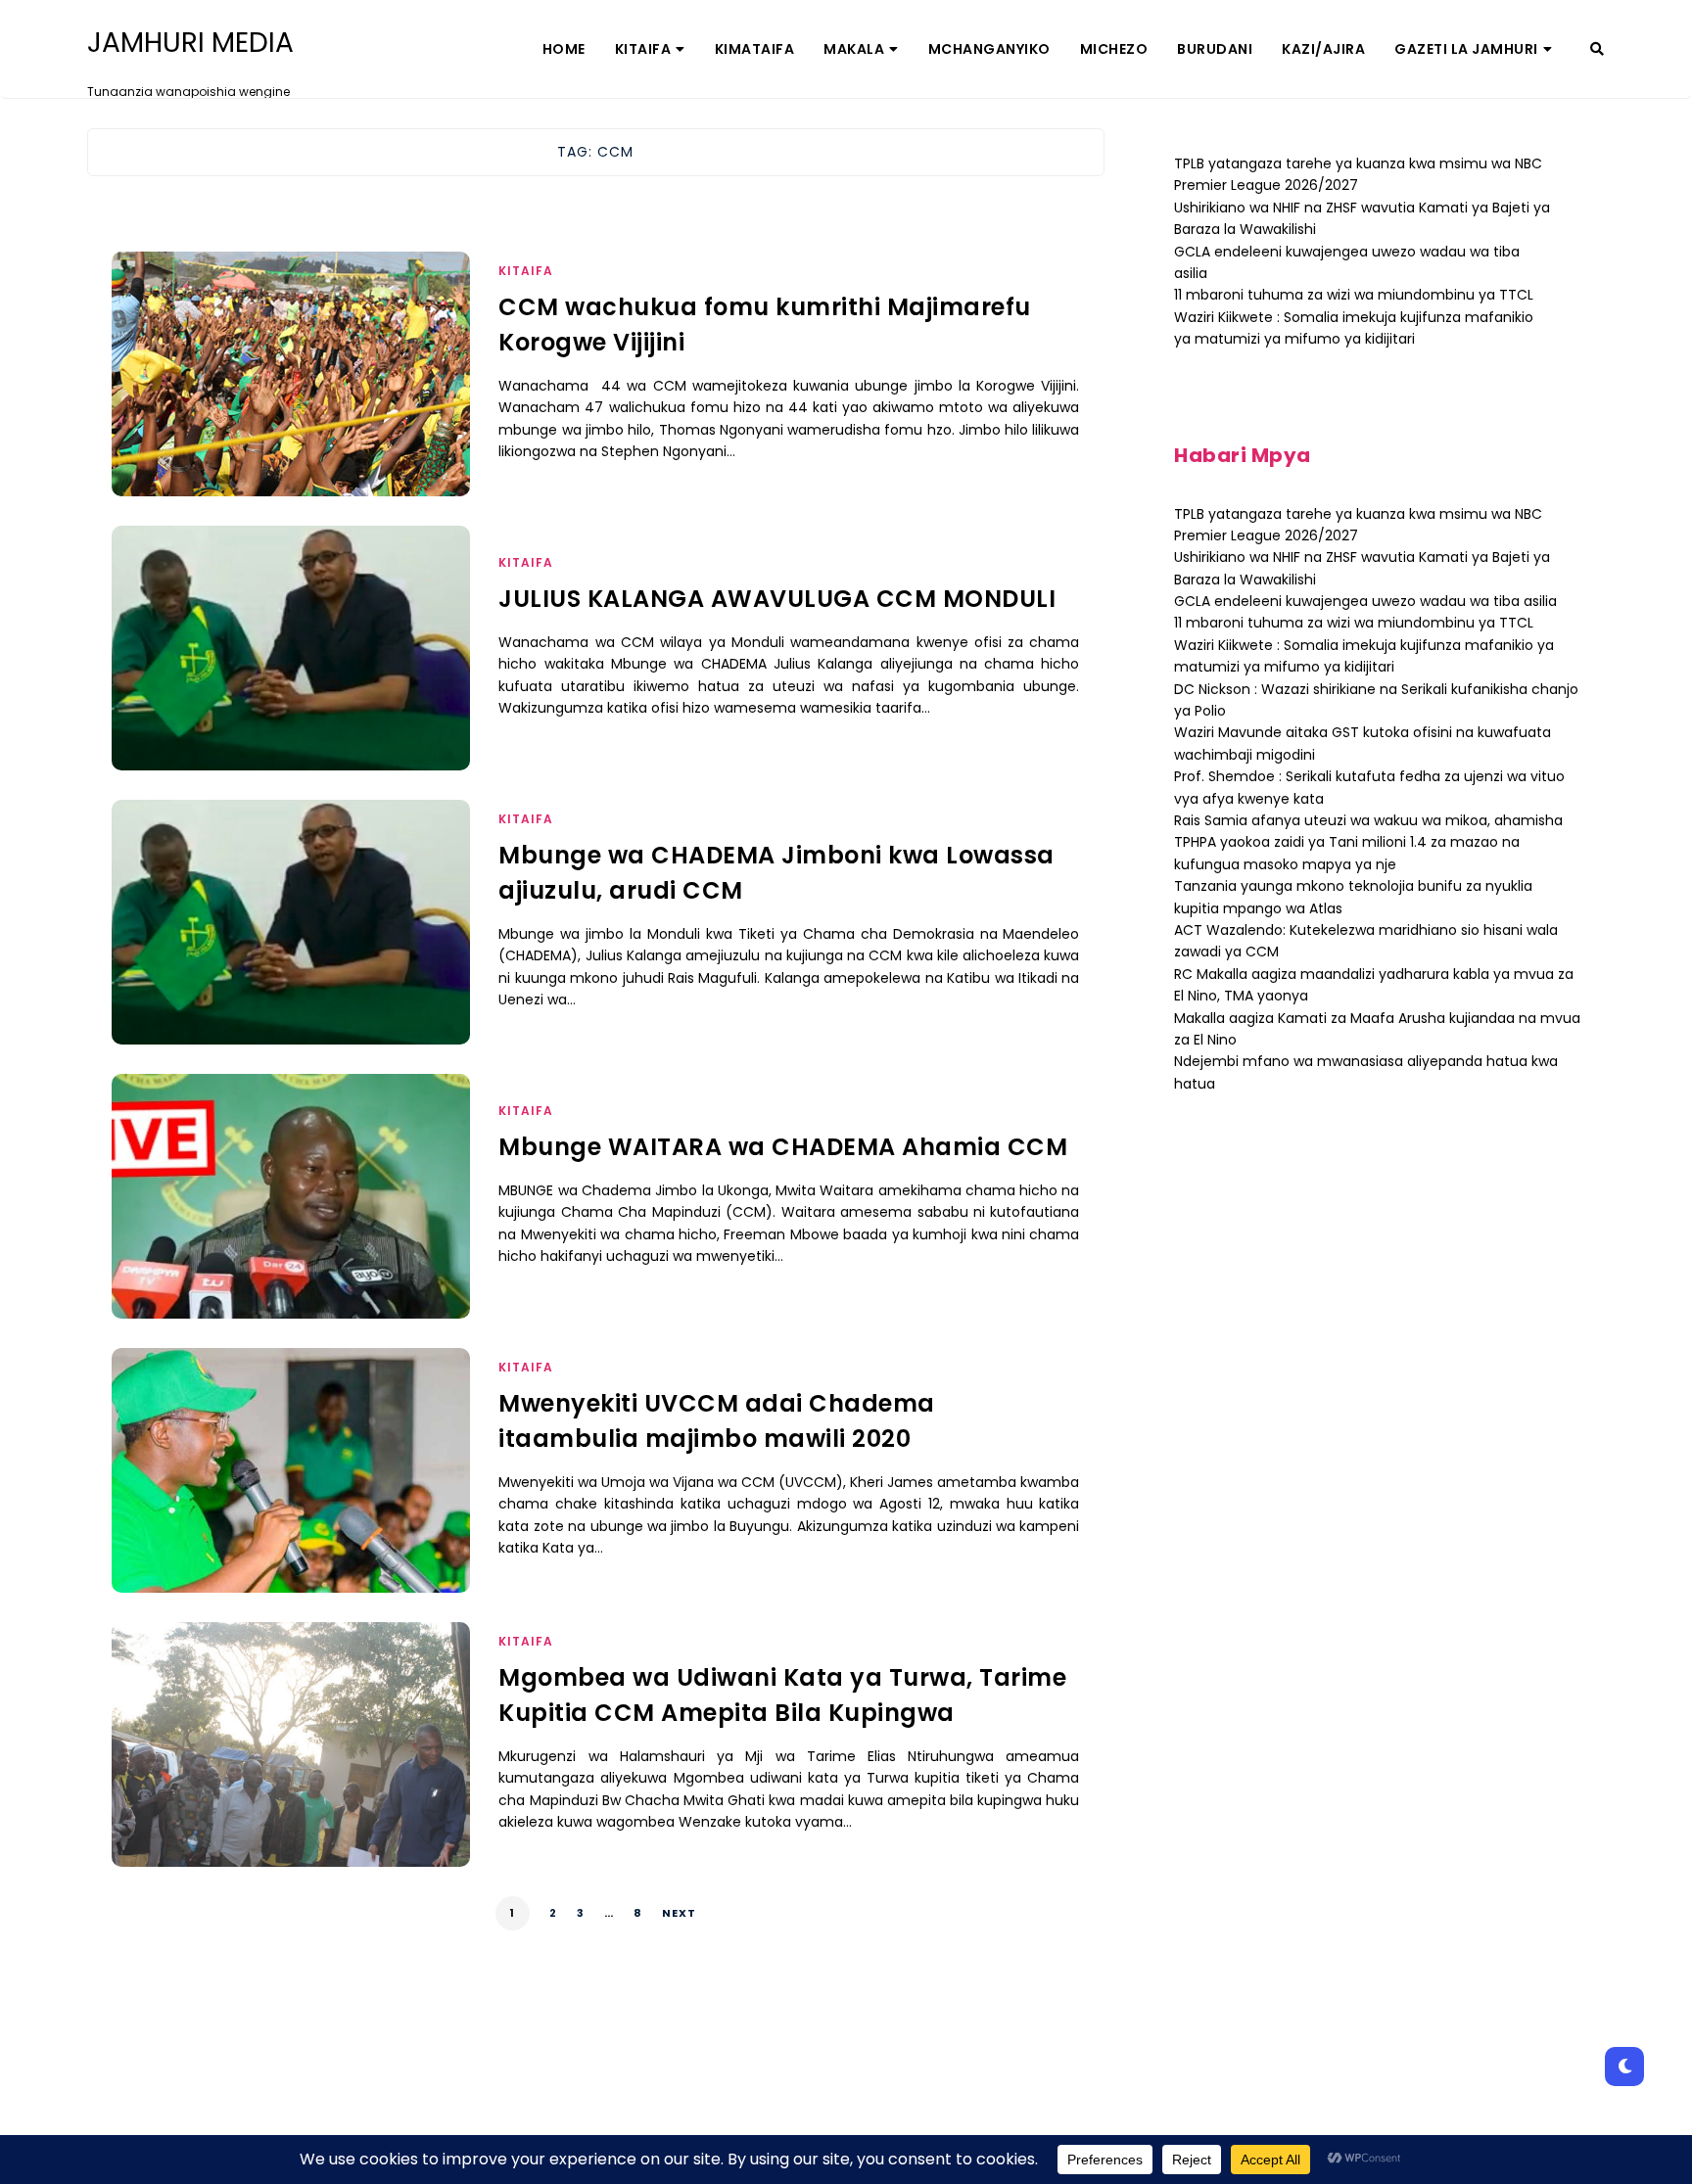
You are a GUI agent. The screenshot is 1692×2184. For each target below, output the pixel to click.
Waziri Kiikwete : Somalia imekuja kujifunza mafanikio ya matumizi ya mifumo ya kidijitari (1364, 656)
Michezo (1114, 49)
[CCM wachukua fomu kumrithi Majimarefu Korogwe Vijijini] (291, 398)
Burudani (1215, 49)
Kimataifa (755, 49)
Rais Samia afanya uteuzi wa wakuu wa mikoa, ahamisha (1368, 820)
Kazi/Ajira (1323, 49)
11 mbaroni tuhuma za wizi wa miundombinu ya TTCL (1354, 295)
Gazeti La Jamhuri (1466, 49)
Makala (854, 49)
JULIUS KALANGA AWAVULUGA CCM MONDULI (777, 599)
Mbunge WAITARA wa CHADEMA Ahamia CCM (783, 1147)
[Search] (1597, 49)
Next (679, 1913)
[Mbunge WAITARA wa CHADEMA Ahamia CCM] (291, 1221)
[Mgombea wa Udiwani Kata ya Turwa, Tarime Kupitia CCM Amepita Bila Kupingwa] (291, 1769)
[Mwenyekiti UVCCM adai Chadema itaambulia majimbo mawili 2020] (291, 1495)
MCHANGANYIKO (989, 49)
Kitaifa (643, 49)
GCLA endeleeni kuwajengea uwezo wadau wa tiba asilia (1365, 601)
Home (564, 49)
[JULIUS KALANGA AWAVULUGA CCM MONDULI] (291, 673)
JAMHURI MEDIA (190, 43)
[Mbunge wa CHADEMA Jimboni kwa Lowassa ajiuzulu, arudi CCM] (291, 947)
